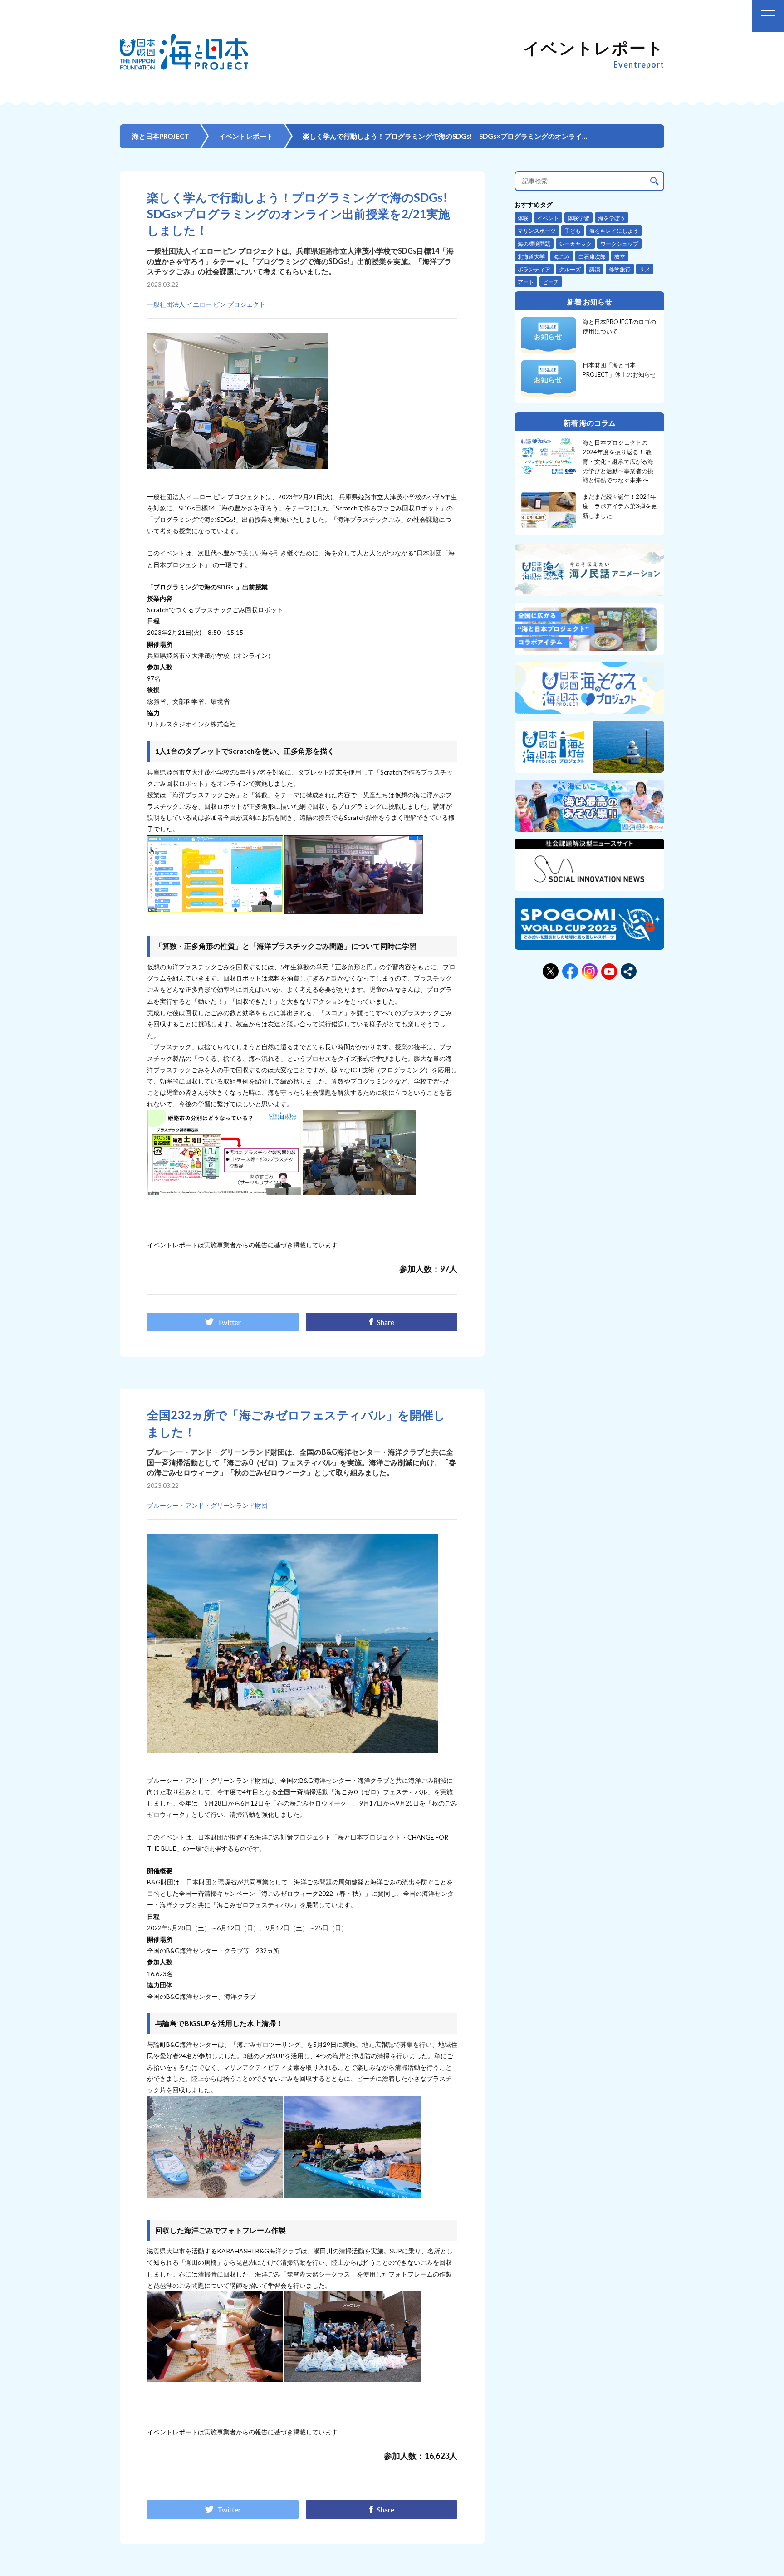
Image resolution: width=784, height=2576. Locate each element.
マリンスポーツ (537, 231)
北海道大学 (531, 257)
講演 (595, 269)
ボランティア (534, 269)
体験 (523, 218)
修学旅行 (620, 269)
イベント (548, 218)
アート (526, 282)
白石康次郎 (592, 257)
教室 (620, 257)
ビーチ (551, 282)
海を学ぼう (612, 218)
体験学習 (578, 218)
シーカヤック (575, 244)
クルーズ (570, 269)
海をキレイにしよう (614, 231)
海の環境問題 (534, 244)
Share (386, 1322)
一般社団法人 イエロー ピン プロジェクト (206, 304)
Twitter (229, 1322)
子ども (573, 231)
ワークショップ (619, 244)
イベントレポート (246, 136)
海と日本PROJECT (161, 136)
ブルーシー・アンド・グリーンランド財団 (207, 1505)
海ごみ (562, 257)
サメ (645, 269)
